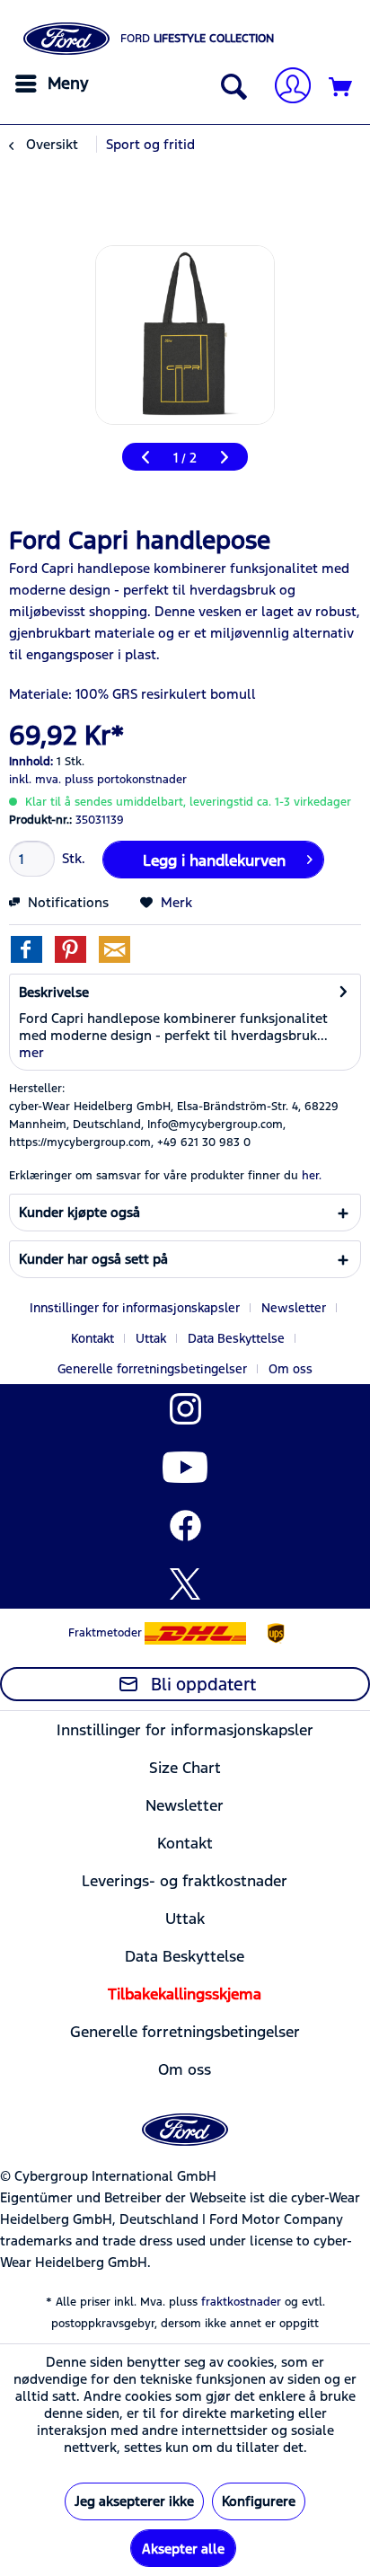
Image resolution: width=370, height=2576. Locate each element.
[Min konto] (286, 88)
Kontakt (92, 1338)
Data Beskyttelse (236, 1338)
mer (31, 1052)
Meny (68, 83)
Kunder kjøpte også (79, 1212)
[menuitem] (49, 84)
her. (312, 1176)
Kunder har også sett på (93, 1259)
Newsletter (294, 1308)
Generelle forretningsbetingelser (152, 1369)
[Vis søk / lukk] (230, 88)
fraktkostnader (241, 2302)
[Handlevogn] (341, 88)
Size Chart (185, 1768)
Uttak (151, 1338)
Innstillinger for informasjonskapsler (135, 1308)
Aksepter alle (183, 2549)
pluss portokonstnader (126, 780)
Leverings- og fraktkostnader (185, 1881)
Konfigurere (259, 2501)
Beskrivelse (54, 992)
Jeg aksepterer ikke (134, 2501)
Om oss (291, 1369)
